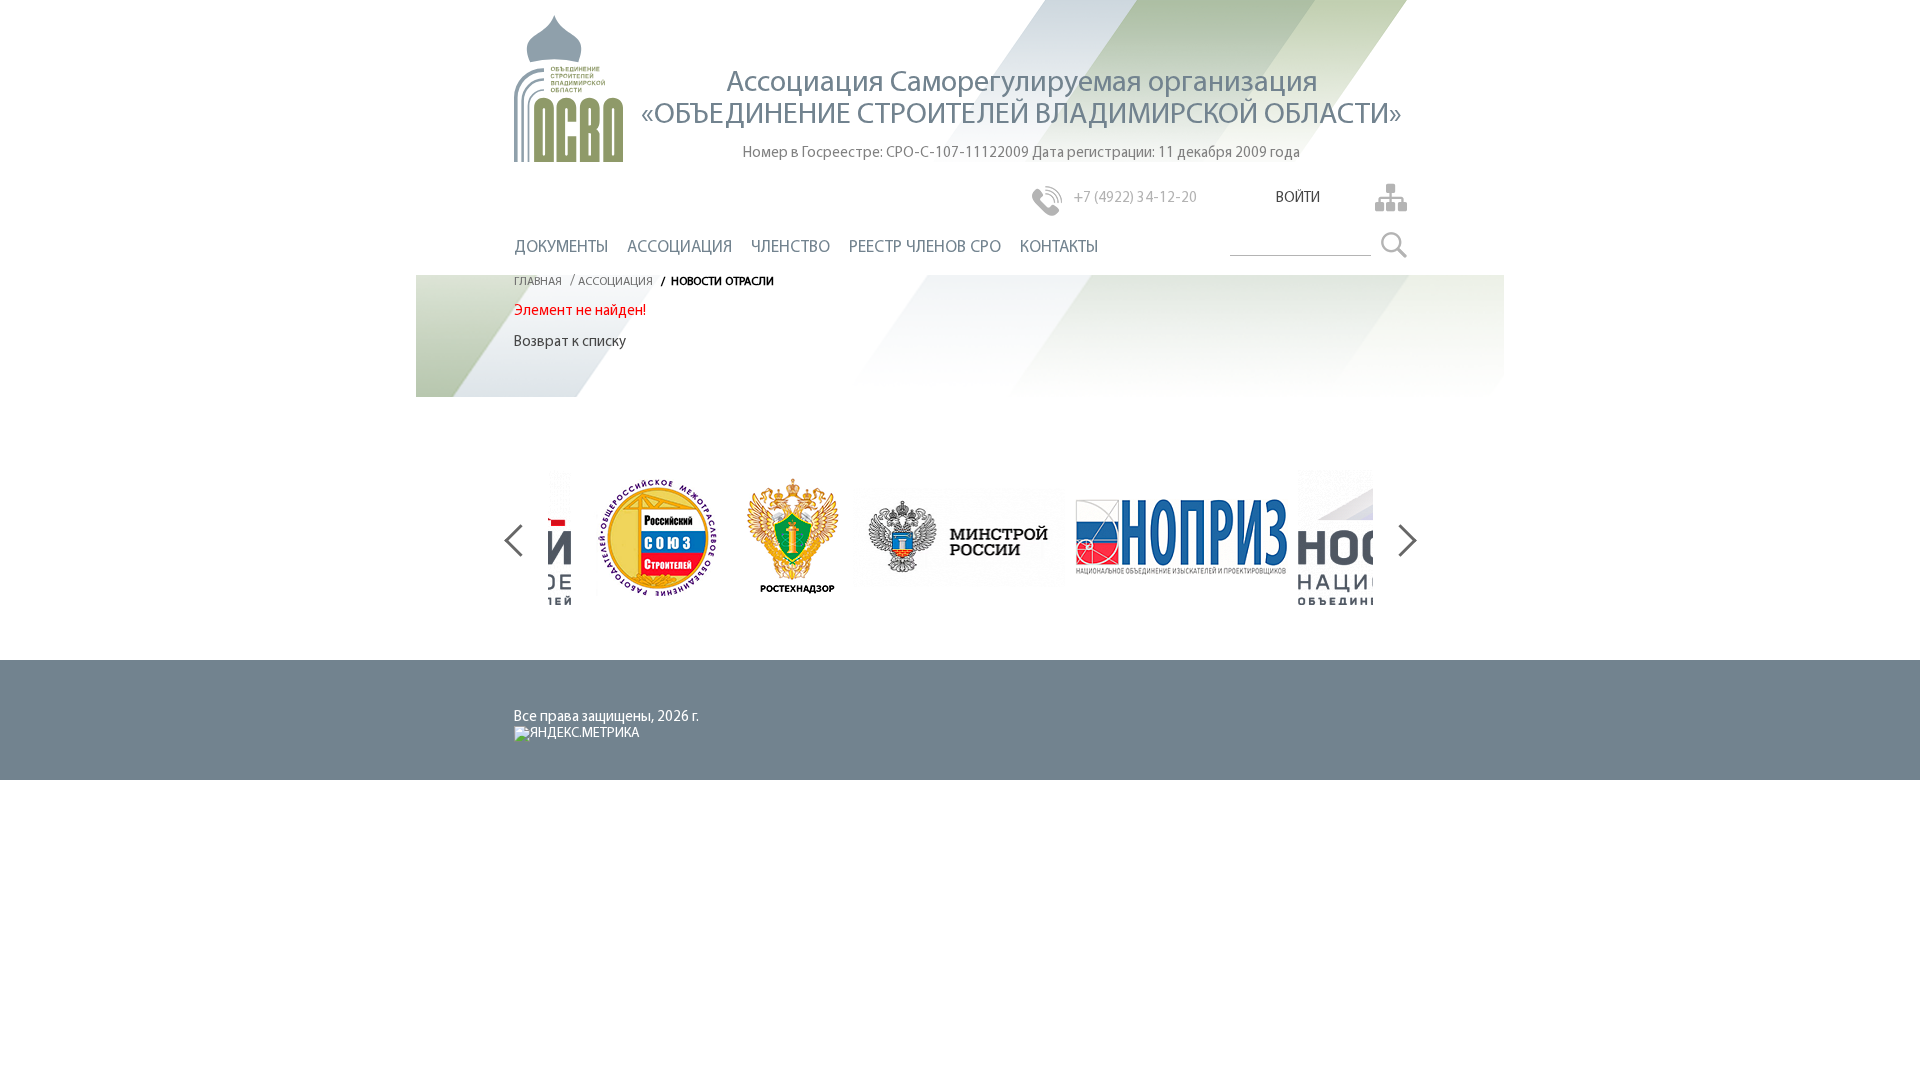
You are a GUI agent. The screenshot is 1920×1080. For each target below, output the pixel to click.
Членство (790, 247)
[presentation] (525, 529)
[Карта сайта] (1388, 198)
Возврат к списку (570, 342)
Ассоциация (679, 247)
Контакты (1059, 247)
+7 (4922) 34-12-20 (1135, 198)
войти (1298, 198)
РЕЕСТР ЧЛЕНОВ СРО (925, 247)
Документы (561, 247)
